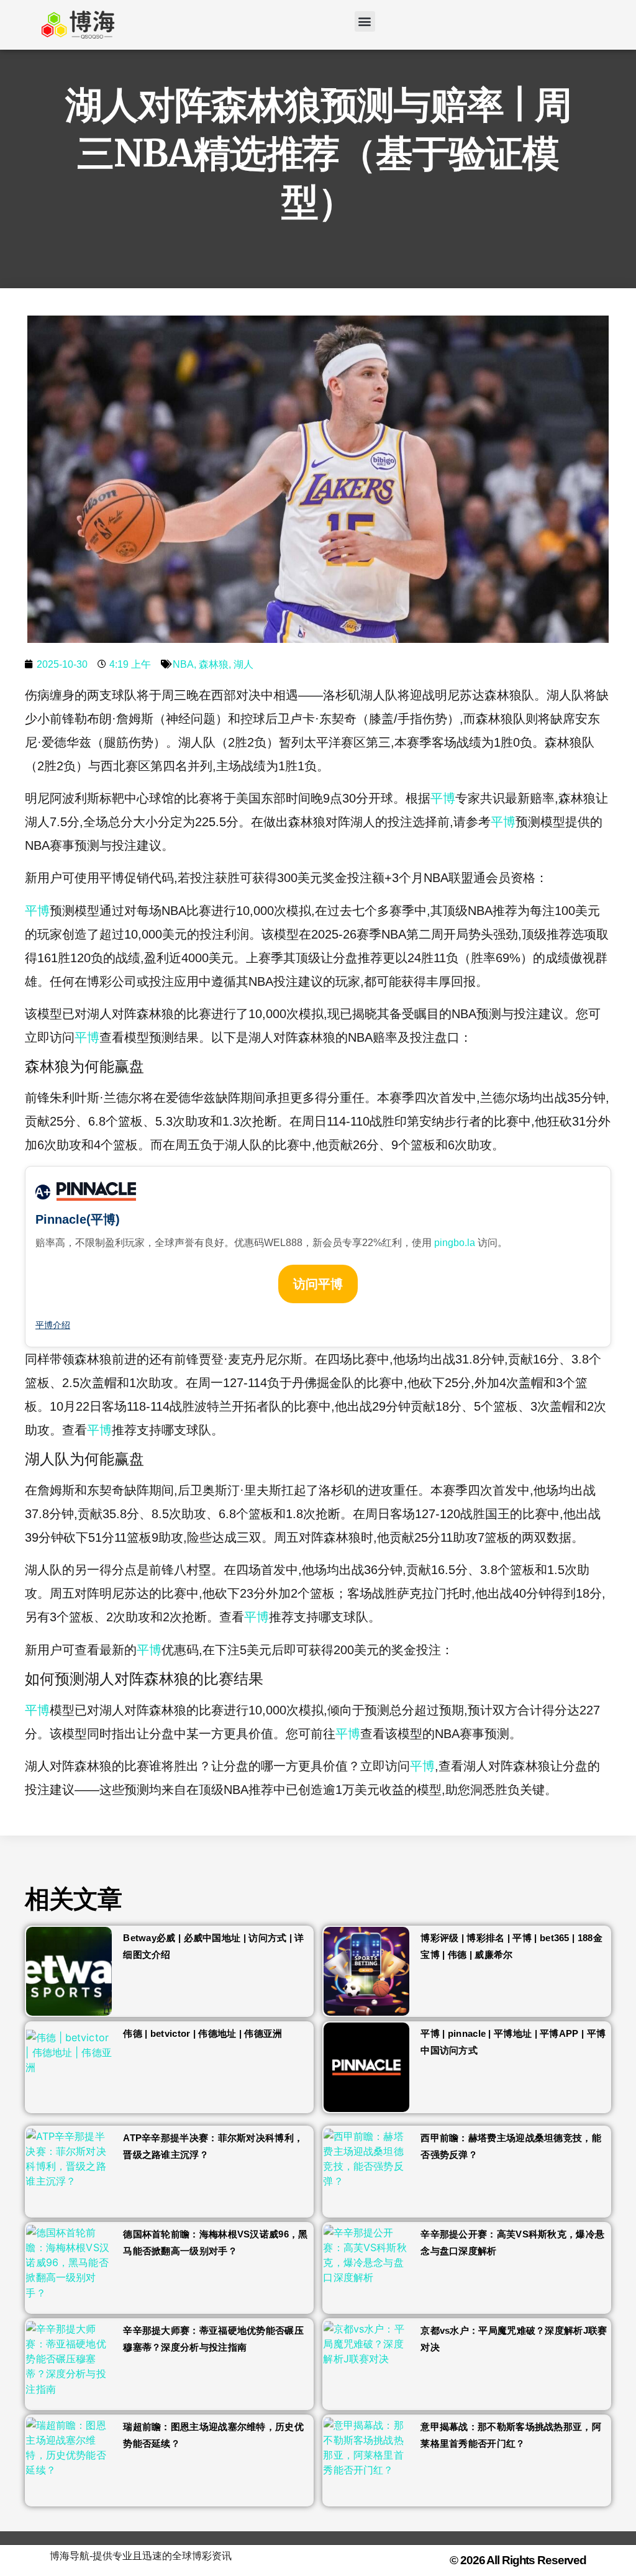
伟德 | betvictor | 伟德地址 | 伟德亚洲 (202, 2033)
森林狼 (214, 664)
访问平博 (318, 1284)
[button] (365, 21)
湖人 (243, 664)
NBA (183, 664)
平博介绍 (53, 1325)
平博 (443, 798)
